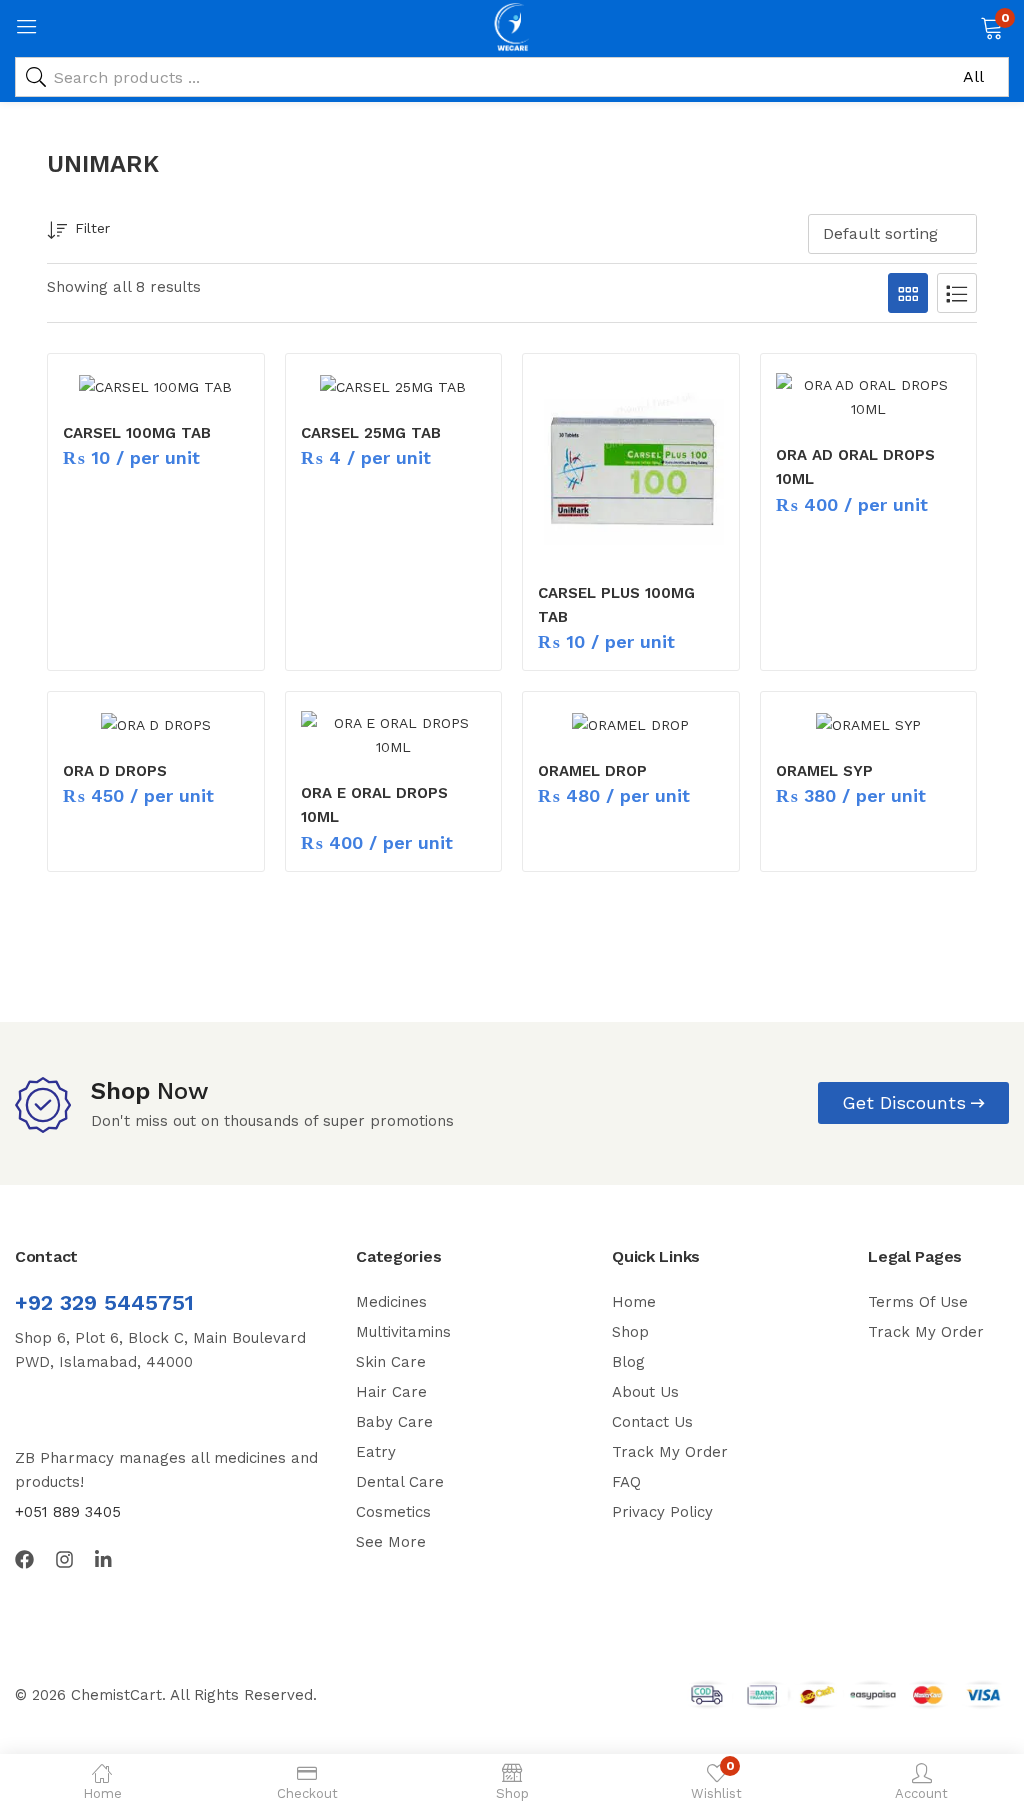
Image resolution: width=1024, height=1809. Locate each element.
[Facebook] (24, 1559)
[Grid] (908, 293)
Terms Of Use (918, 1302)
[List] (957, 293)
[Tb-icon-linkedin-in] (104, 1559)
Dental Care (400, 1482)
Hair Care (391, 1392)
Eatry (376, 1452)
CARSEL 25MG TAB (371, 433)
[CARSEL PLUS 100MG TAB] (631, 466)
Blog (628, 1362)
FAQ (626, 1482)
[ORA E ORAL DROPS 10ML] (394, 735)
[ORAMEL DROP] (631, 724)
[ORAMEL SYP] (869, 724)
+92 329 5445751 (104, 1302)
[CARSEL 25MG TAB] (394, 386)
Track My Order (670, 1452)
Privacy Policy (662, 1512)
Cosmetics (393, 1512)
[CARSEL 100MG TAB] (156, 386)
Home (634, 1302)
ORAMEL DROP (592, 771)
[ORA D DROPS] (156, 724)
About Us (645, 1392)
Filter (92, 228)
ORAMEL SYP (824, 771)
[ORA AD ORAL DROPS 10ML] (869, 397)
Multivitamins (403, 1332)
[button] (991, 26)
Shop (630, 1332)
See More (391, 1542)
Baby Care (394, 1422)
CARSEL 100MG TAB (137, 433)
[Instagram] (64, 1559)
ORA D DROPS (115, 771)
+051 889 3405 (68, 1512)
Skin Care (391, 1362)
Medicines (391, 1302)
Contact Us (652, 1422)
